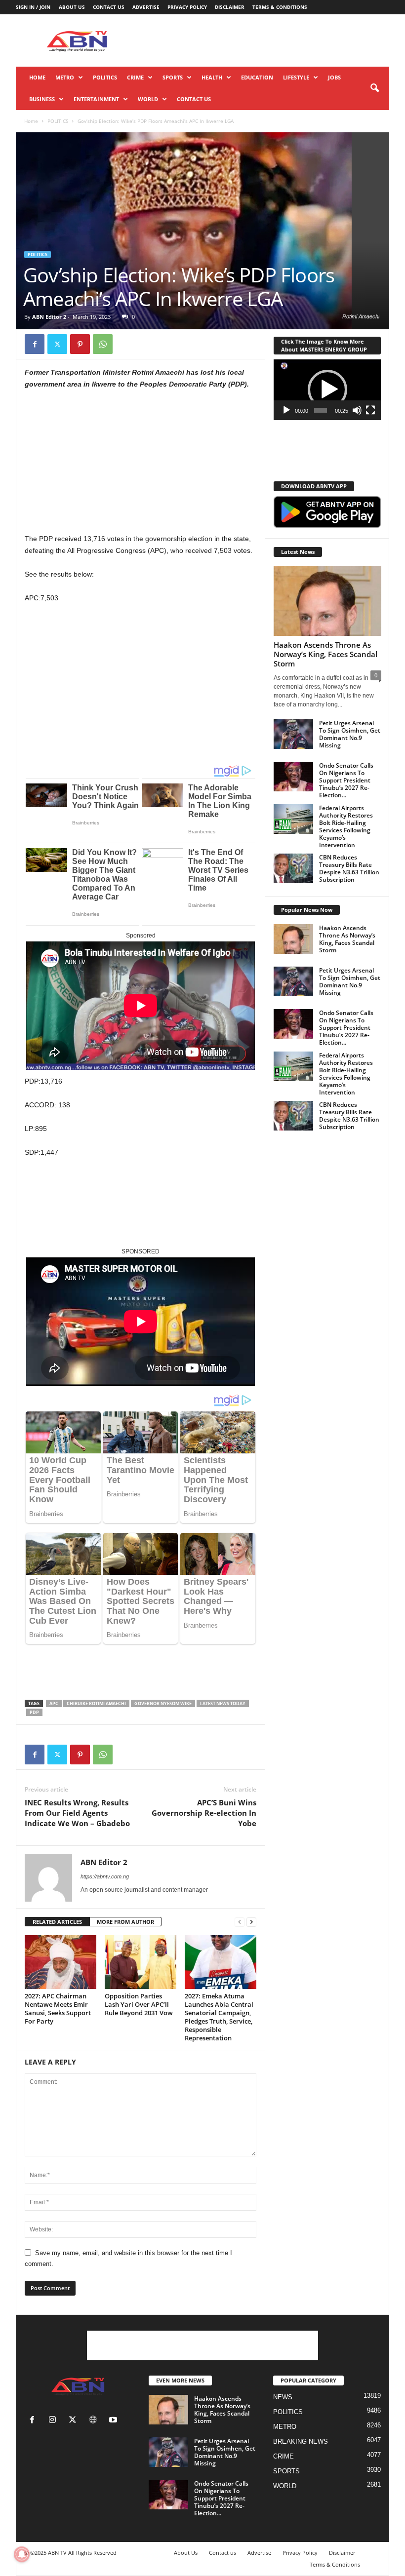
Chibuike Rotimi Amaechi (96, 1703)
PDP (34, 1712)
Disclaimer (230, 7)
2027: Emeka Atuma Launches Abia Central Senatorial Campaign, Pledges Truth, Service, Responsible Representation (219, 2017)
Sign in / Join (33, 7)
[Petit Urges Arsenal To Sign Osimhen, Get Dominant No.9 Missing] (293, 734)
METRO (65, 77)
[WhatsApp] (103, 344)
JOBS (334, 77)
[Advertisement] (264, 40)
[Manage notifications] (22, 2554)
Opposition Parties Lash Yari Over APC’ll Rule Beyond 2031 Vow (139, 2004)
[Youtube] (114, 2421)
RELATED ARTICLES (57, 1922)
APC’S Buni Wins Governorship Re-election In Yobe (204, 1813)
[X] (57, 344)
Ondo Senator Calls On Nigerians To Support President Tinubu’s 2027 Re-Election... (346, 780)
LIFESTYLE (296, 77)
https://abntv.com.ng (105, 1876)
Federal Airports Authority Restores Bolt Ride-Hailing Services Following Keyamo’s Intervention (346, 826)
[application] (327, 390)
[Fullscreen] (370, 410)
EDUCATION (257, 77)
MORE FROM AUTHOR (125, 1922)
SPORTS (173, 77)
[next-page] (251, 1922)
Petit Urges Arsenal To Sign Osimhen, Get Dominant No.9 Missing (350, 734)
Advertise (146, 7)
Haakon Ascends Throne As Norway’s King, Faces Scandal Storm (325, 654)
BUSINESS (42, 99)
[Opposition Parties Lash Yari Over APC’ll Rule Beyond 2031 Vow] (141, 1962)
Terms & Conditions (280, 7)
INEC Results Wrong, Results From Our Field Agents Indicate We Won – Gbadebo (77, 1813)
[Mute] (357, 410)
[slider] (321, 410)
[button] (374, 88)
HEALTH (212, 77)
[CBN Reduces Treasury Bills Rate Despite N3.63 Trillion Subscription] (293, 868)
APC (54, 1703)
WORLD (148, 99)
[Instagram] (55, 2421)
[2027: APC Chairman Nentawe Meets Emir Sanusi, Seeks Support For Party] (61, 1962)
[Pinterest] (80, 344)
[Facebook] (35, 344)
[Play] (286, 410)
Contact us (109, 7)
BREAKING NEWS (301, 2441)
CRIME (135, 77)
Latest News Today (223, 1703)
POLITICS (105, 77)
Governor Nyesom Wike (163, 1703)
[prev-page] (240, 1922)
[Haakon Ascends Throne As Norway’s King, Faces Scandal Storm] (327, 601)
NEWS (283, 2397)
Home (37, 77)
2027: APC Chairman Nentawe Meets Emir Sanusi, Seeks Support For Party (58, 2009)
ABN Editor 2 (49, 317)
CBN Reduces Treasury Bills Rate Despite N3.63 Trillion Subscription (349, 868)
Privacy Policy (187, 7)
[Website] (95, 2421)
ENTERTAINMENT (96, 99)
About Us (72, 7)
